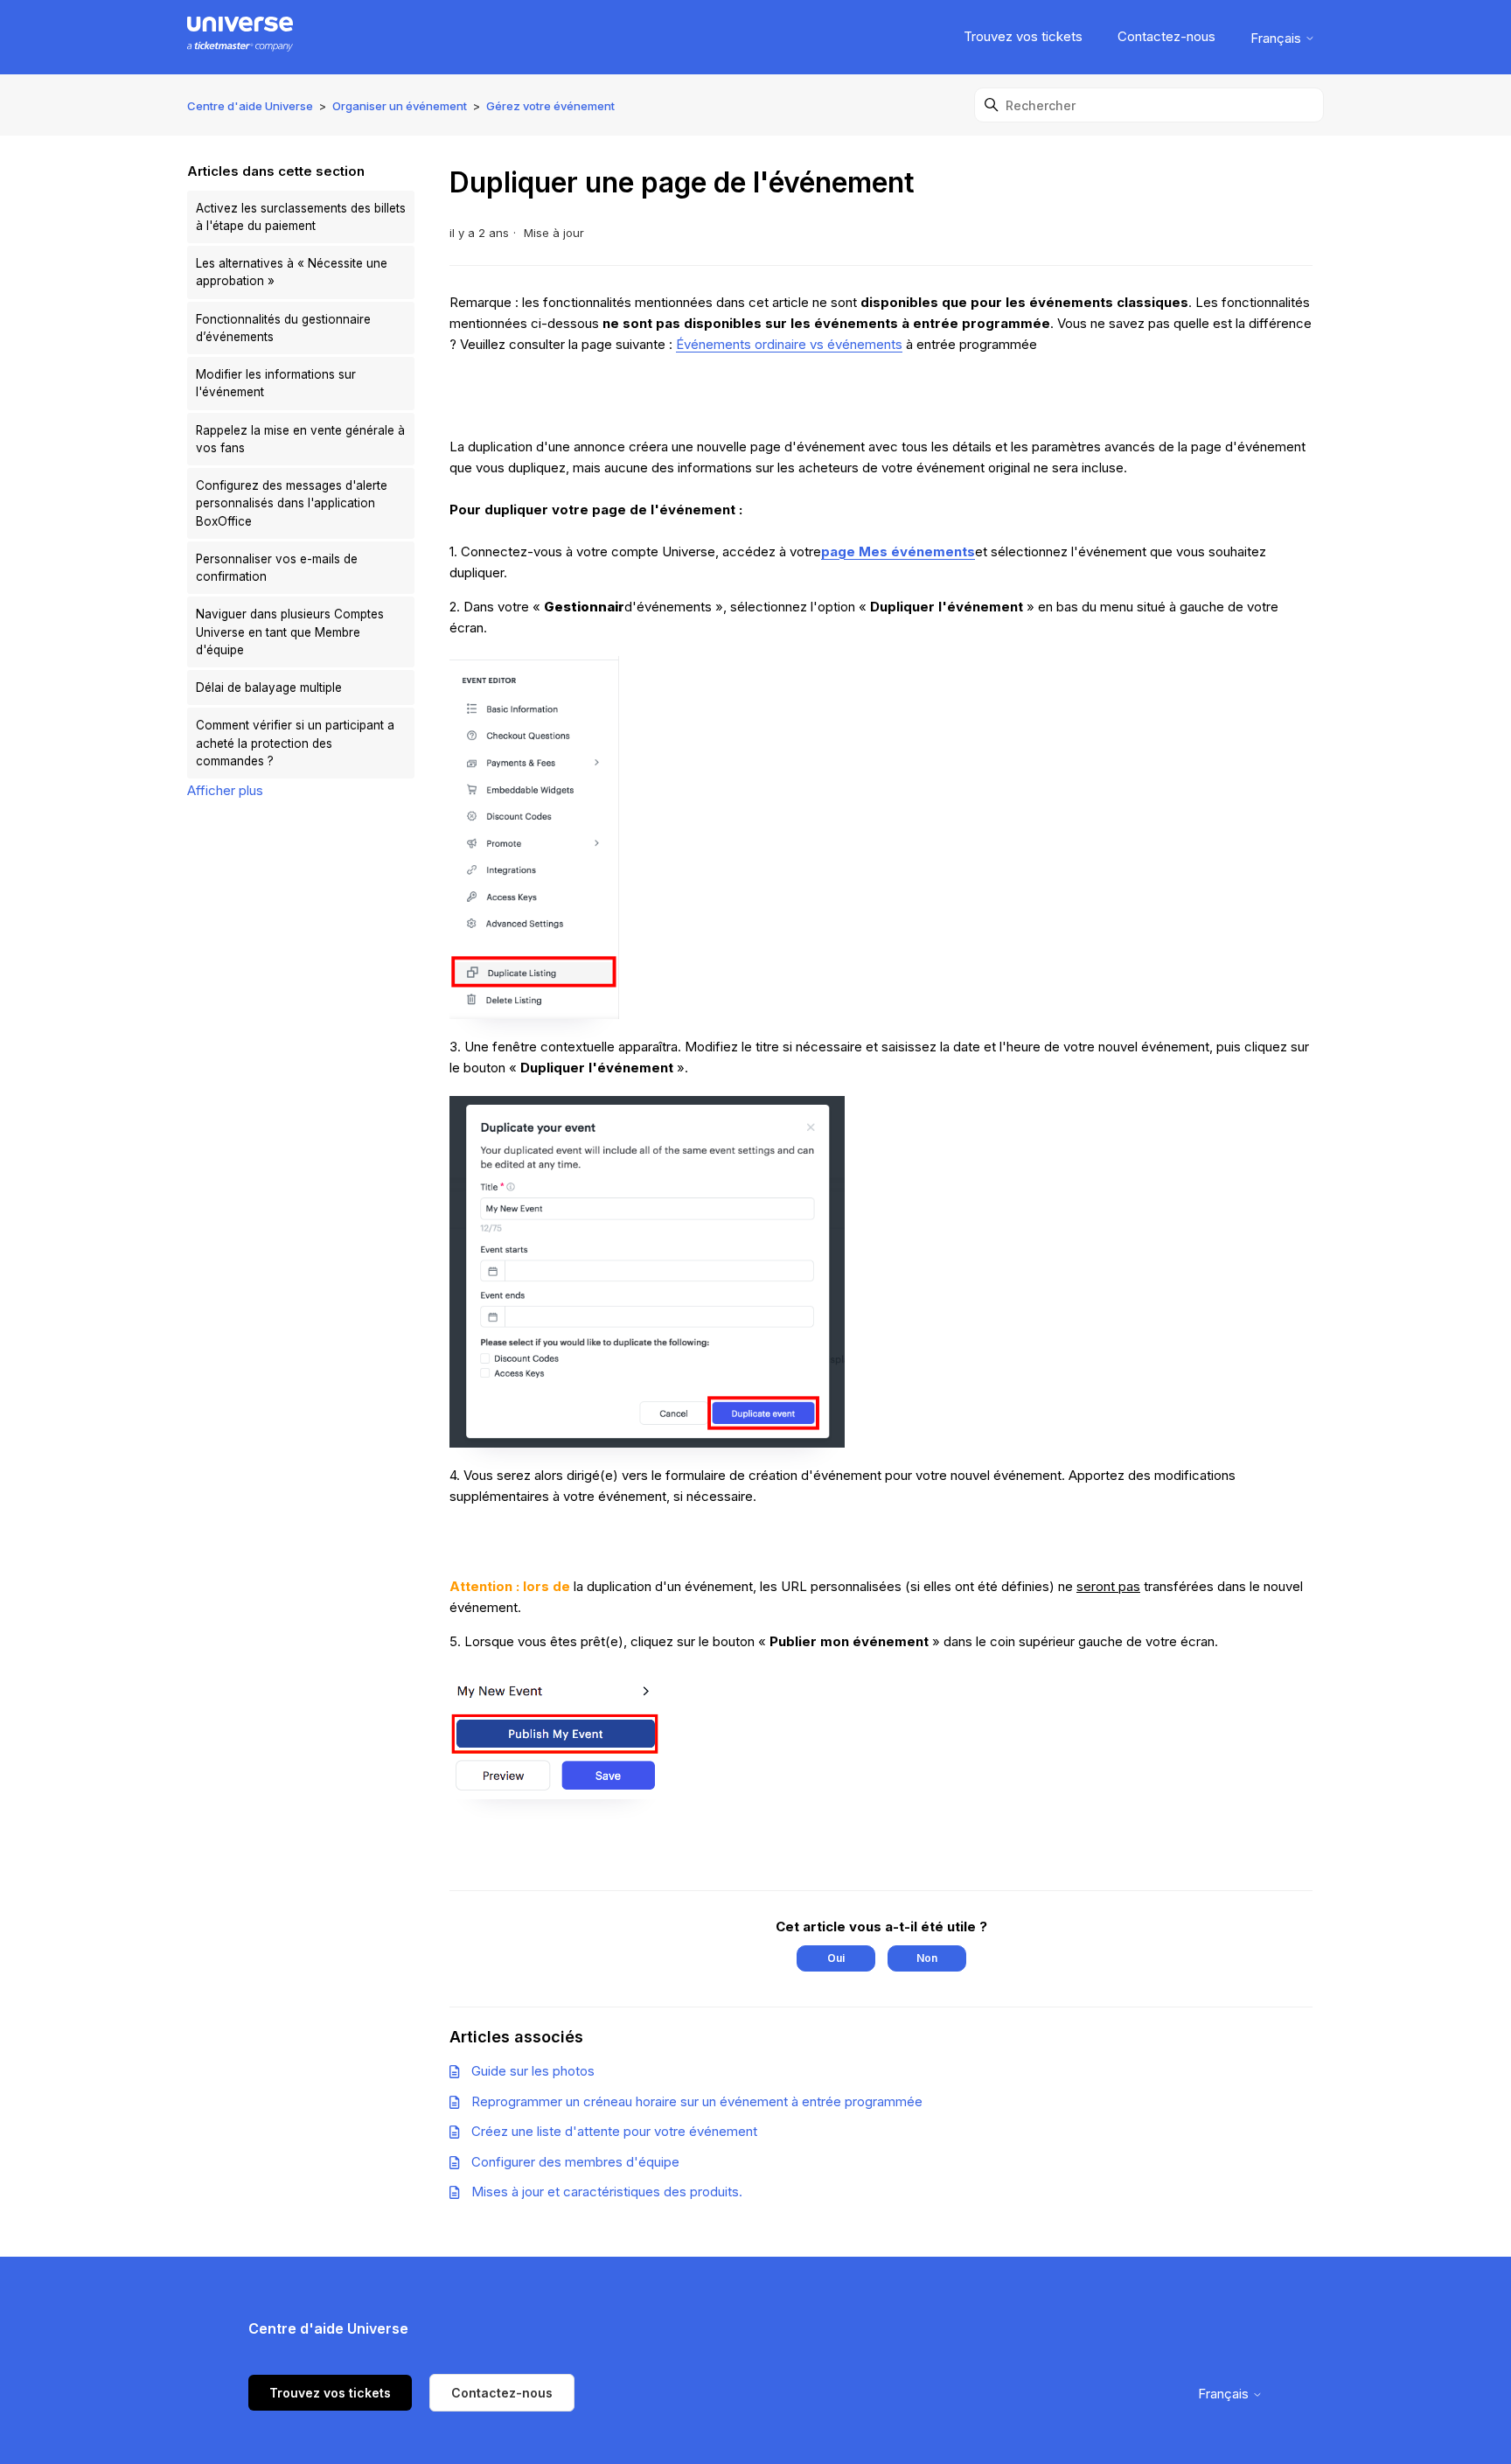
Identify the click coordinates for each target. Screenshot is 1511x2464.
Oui (836, 1958)
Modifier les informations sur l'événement (276, 383)
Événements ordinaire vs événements (789, 344)
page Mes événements (898, 551)
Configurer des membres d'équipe (575, 2162)
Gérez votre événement (550, 106)
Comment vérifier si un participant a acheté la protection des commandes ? (295, 743)
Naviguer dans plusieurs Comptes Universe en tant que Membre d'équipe (290, 632)
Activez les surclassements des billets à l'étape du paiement (301, 217)
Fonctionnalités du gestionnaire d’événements (283, 328)
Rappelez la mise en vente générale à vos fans (300, 439)
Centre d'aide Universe (250, 106)
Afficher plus (225, 790)
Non (927, 1958)
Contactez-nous (1166, 36)
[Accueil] (240, 37)
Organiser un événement (400, 106)
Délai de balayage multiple (269, 688)
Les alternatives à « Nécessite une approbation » (292, 272)
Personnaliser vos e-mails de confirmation (277, 568)
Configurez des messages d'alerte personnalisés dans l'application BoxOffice (292, 503)
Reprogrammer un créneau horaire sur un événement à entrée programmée (697, 2101)
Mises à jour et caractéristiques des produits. (607, 2192)
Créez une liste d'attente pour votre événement (614, 2131)
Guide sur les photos (533, 2071)
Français (1278, 38)
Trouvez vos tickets (1023, 36)
